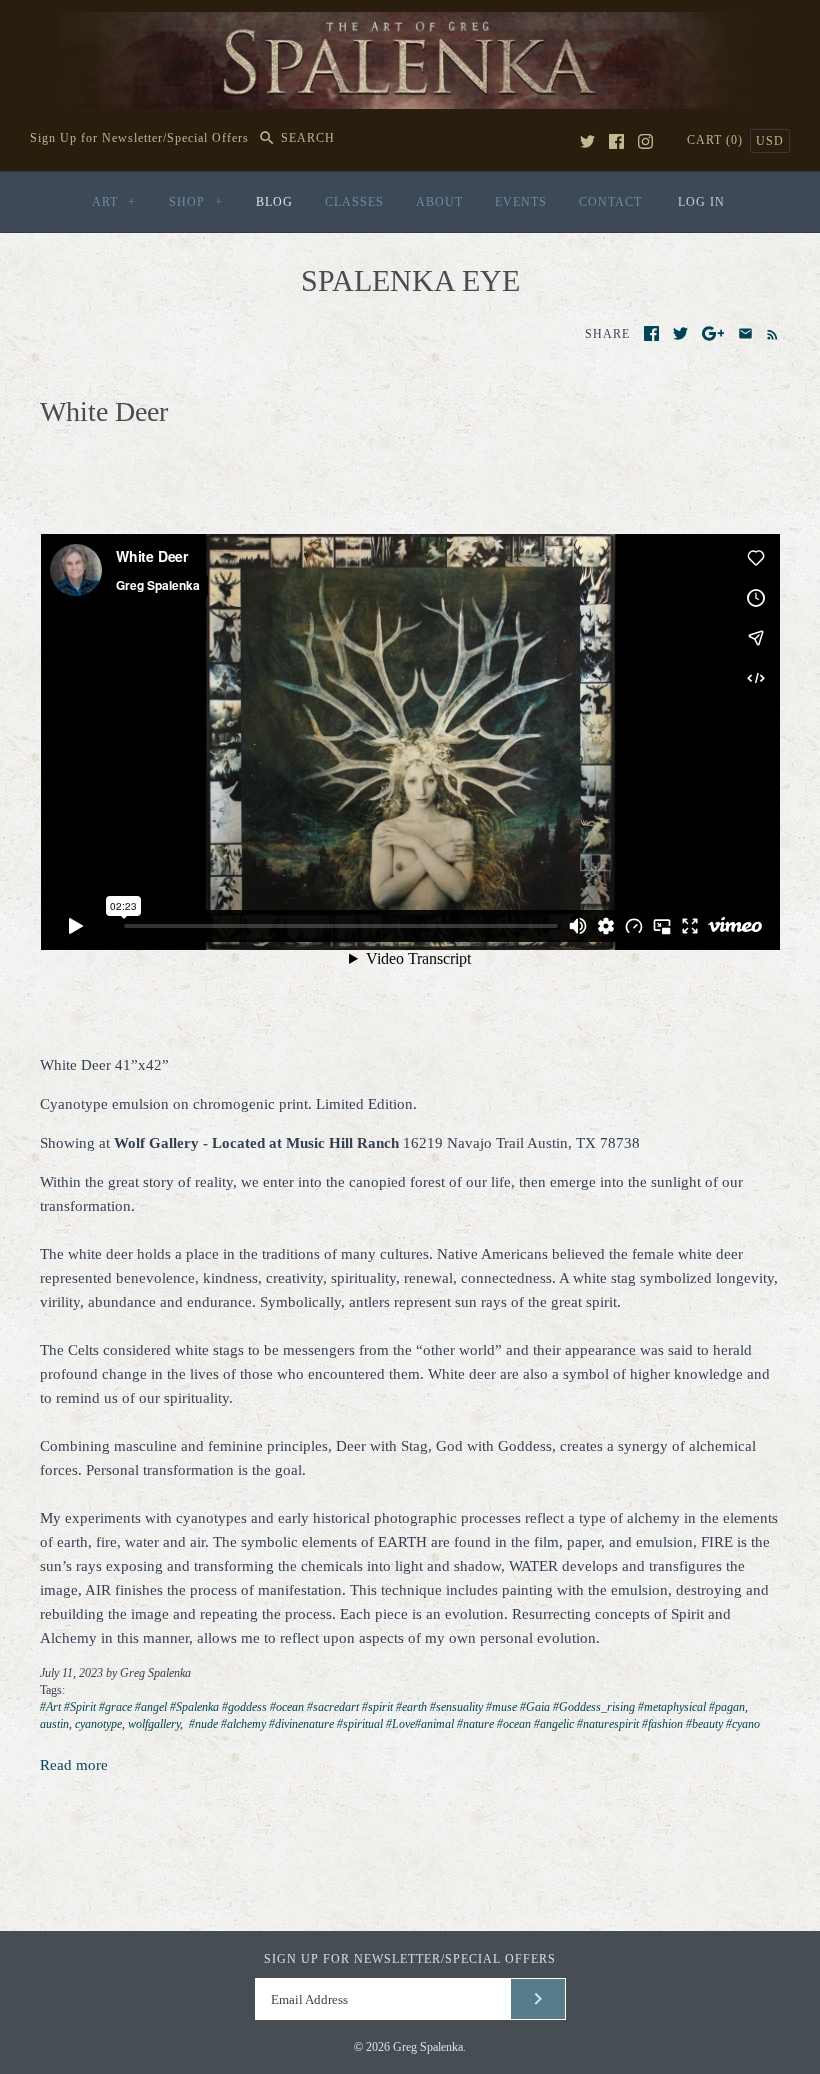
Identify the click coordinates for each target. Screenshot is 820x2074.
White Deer (104, 411)
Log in (701, 202)
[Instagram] (645, 141)
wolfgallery (154, 1724)
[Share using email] (745, 333)
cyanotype (98, 1724)
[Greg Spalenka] (410, 24)
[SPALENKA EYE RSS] (768, 333)
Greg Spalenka (428, 2047)
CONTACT (610, 202)
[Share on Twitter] (680, 333)
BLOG (274, 202)
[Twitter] (587, 141)
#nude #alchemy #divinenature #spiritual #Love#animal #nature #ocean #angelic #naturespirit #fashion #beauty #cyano (473, 1724)
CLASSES (354, 202)
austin (54, 1724)
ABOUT (439, 202)
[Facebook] (616, 141)
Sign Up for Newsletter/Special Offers (139, 138)
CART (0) (717, 140)
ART (114, 202)
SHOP (196, 202)
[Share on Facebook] (651, 333)
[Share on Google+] (713, 333)
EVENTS (521, 202)
